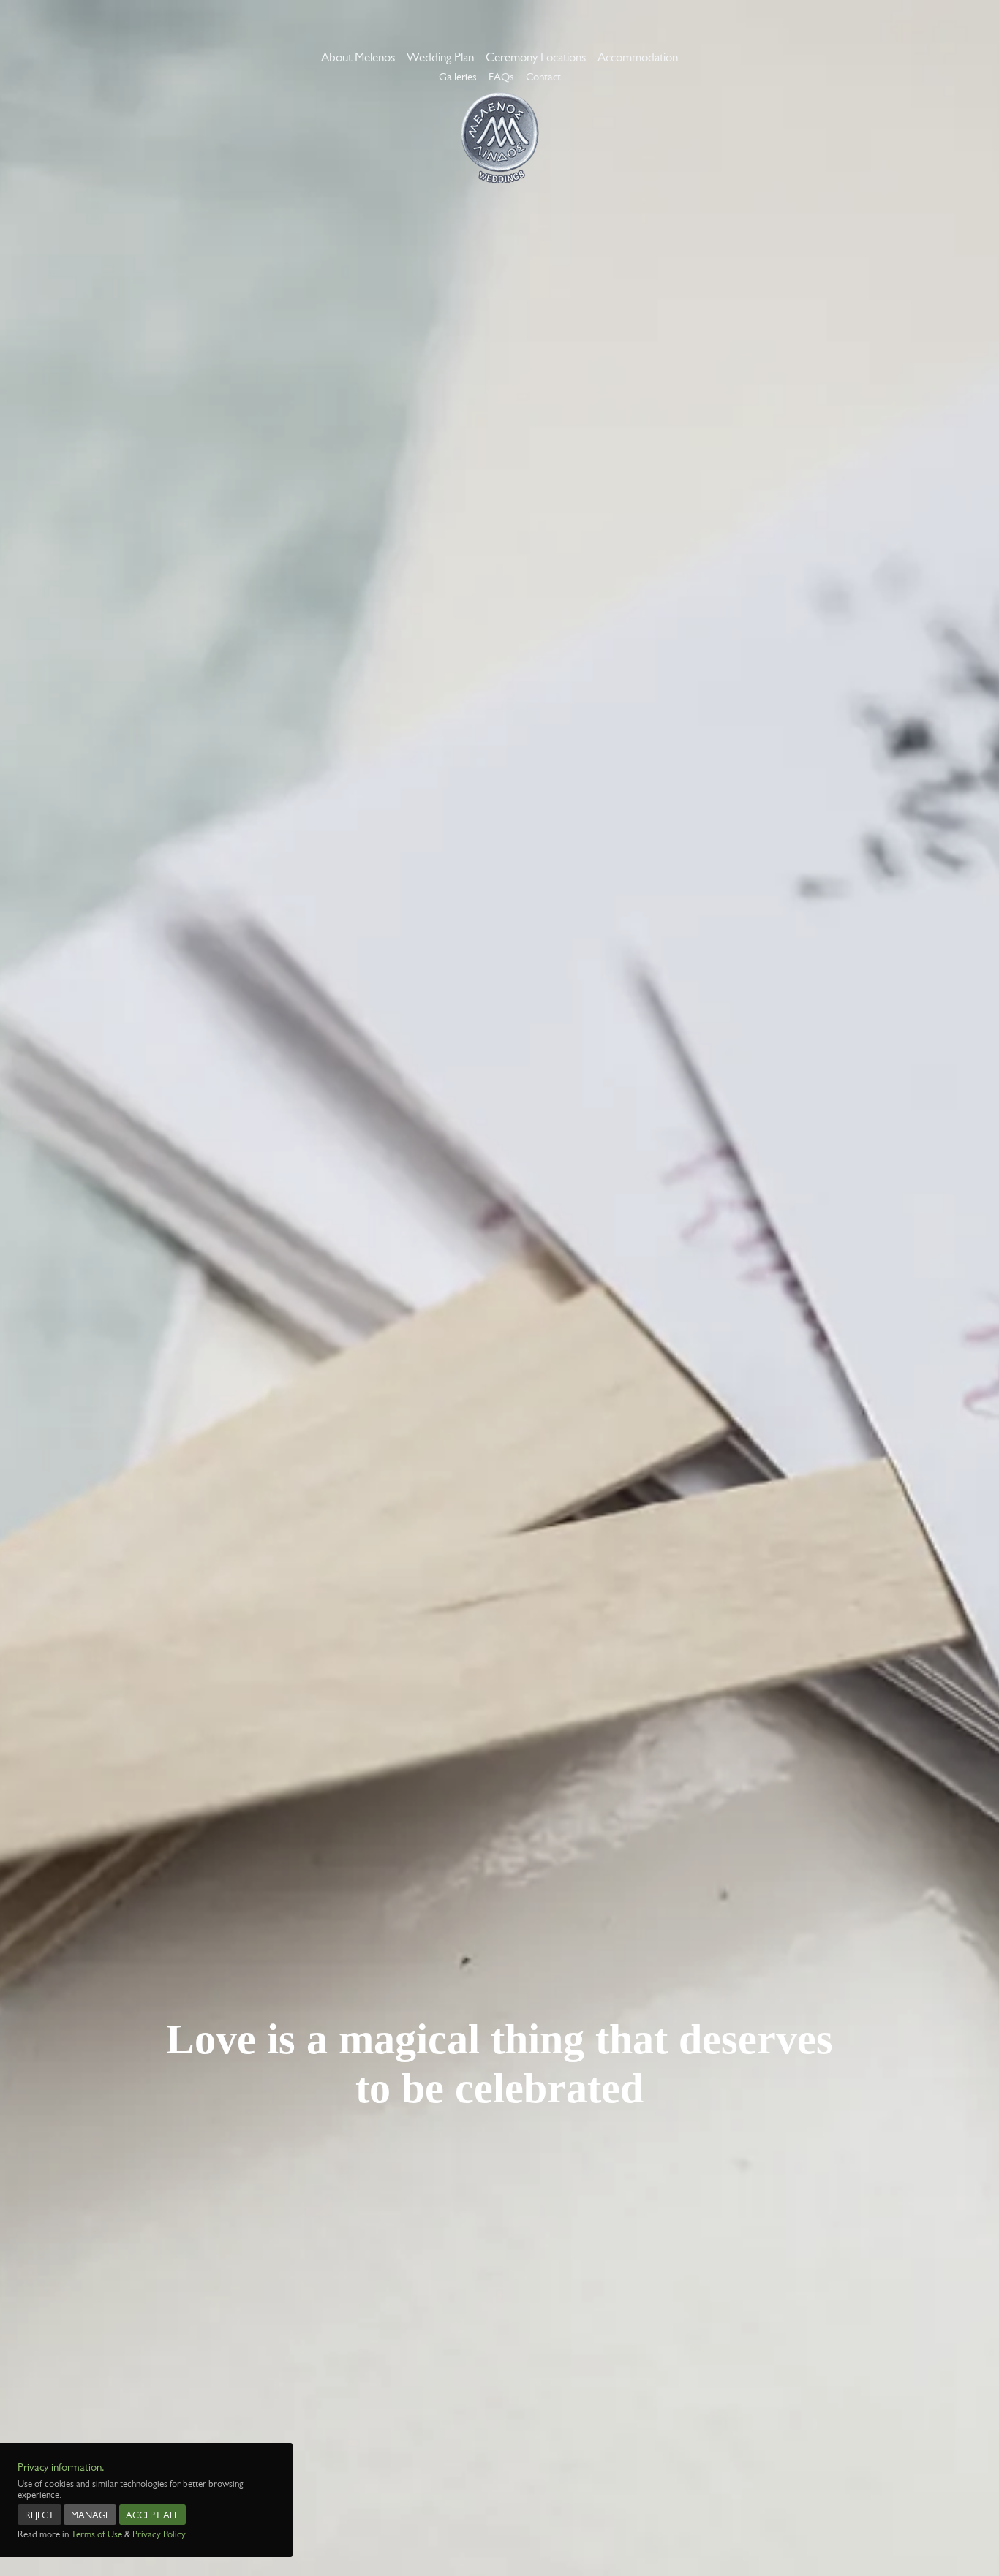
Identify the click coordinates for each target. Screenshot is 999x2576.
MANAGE (90, 2515)
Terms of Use (97, 2534)
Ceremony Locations (536, 57)
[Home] (500, 138)
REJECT (39, 2515)
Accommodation (638, 57)
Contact (543, 77)
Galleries (458, 77)
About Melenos (358, 57)
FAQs (501, 77)
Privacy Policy (159, 2534)
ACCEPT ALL (152, 2515)
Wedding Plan (440, 57)
